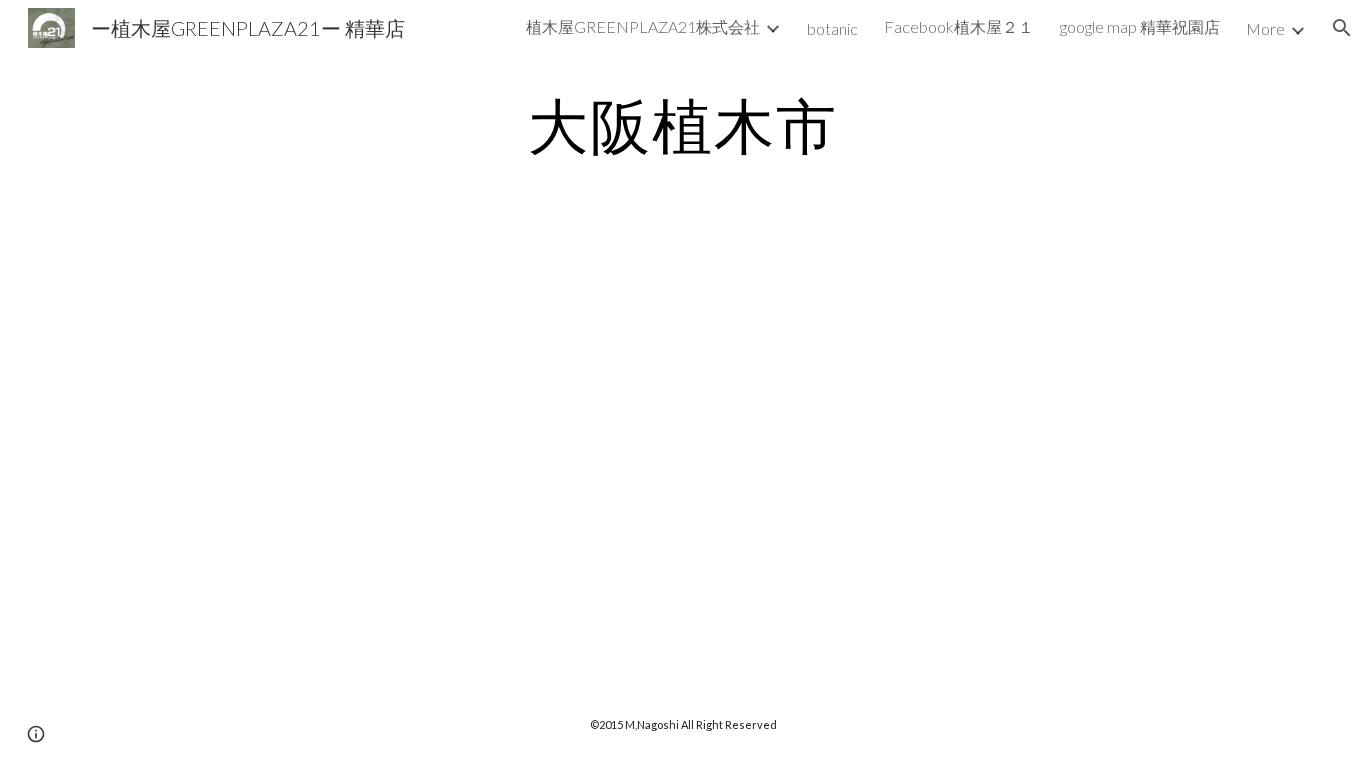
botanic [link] (832, 28)
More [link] (1265, 28)
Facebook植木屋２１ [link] (959, 26)
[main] (683, 125)
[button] (1342, 28)
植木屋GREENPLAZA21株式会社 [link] (643, 26)
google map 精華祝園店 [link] (1140, 26)
